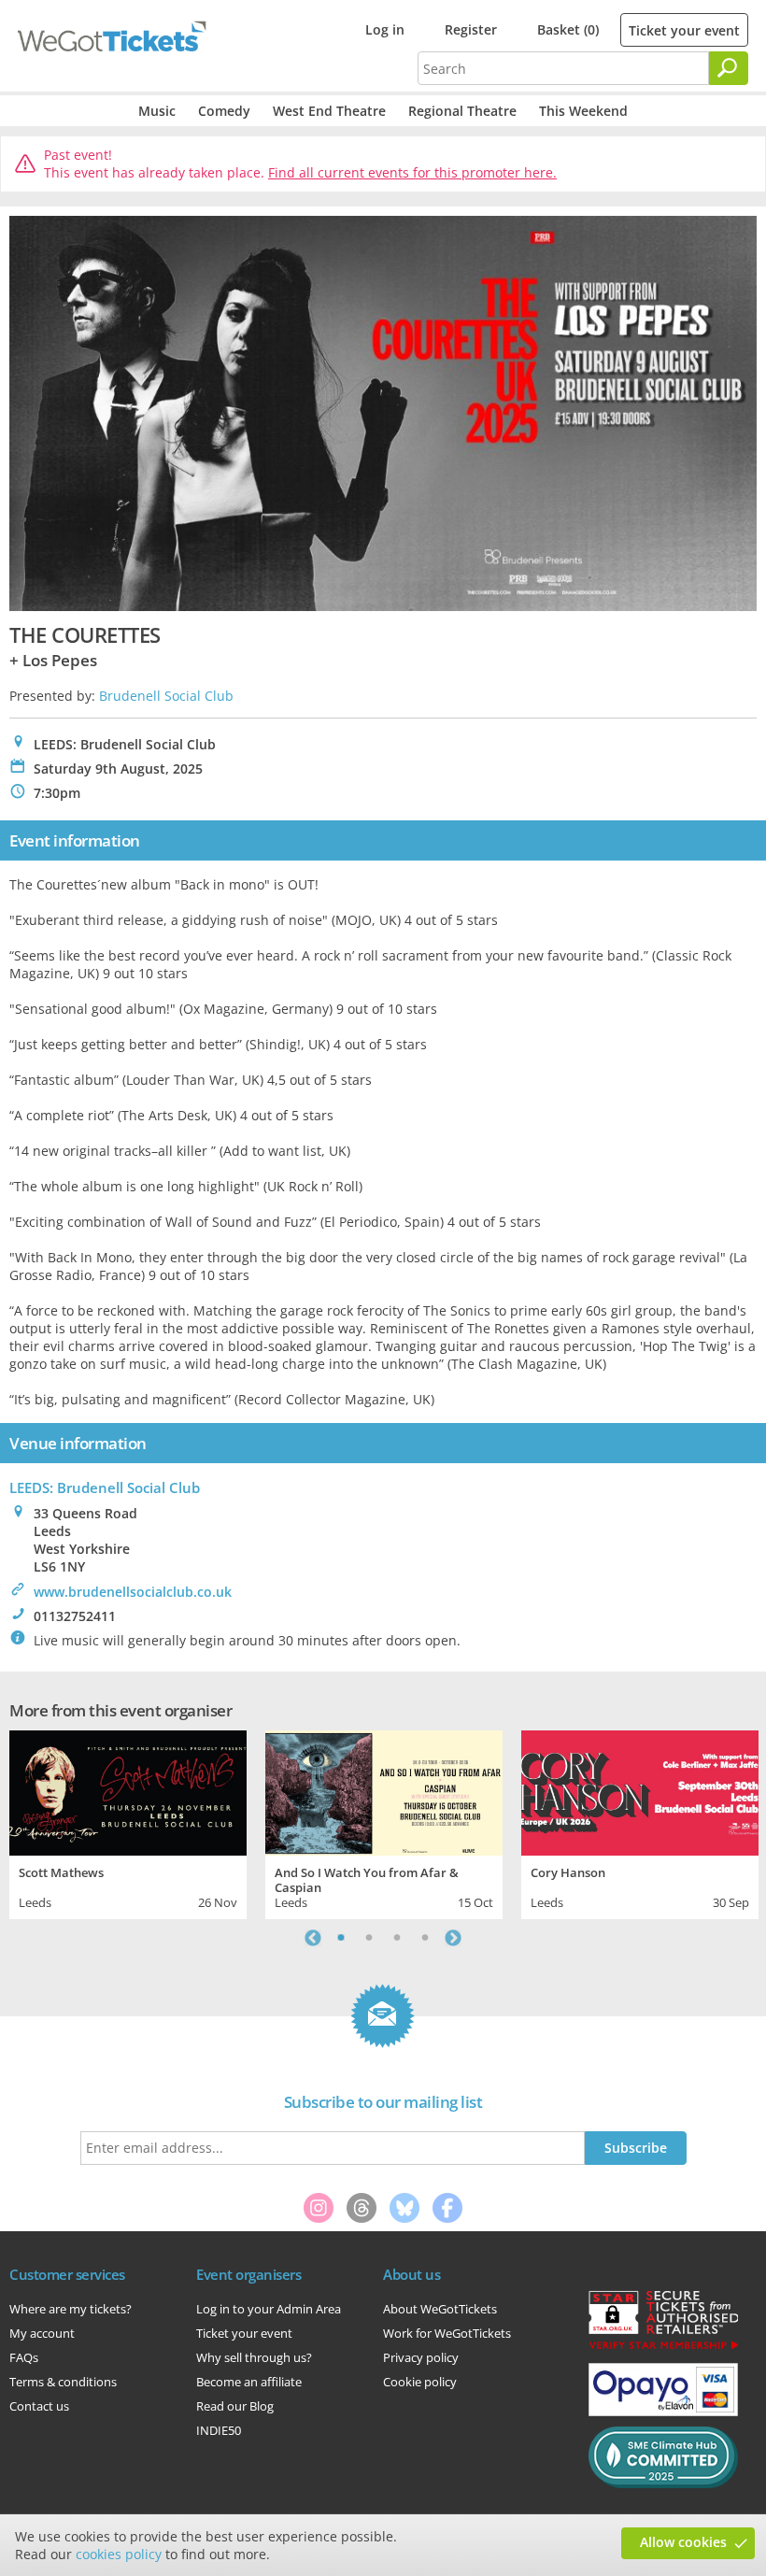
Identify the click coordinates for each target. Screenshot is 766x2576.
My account (42, 2333)
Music (157, 111)
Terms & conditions (63, 2382)
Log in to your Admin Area (269, 2309)
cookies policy (119, 2554)
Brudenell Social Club (166, 696)
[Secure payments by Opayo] (663, 2412)
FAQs (24, 2357)
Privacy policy (421, 2357)
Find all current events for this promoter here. (412, 172)
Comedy (224, 111)
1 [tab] (341, 1938)
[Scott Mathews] (128, 1791)
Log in (385, 29)
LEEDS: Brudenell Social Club (105, 1487)
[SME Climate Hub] (663, 2483)
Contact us (39, 2406)
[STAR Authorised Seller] (663, 2348)
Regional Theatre (462, 111)
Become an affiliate (249, 2382)
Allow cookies (683, 2542)
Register (471, 29)
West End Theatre (329, 111)
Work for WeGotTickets (447, 2333)
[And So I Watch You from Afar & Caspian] (384, 1791)
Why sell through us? (254, 2357)
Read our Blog (235, 2406)
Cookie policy (420, 2382)
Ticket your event (684, 30)
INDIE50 (219, 2430)
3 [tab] (397, 1938)
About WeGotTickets (440, 2309)
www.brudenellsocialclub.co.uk (133, 1592)
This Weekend (583, 111)
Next (453, 1938)
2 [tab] (369, 1938)
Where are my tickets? (71, 2309)
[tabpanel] (128, 1822)
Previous (313, 1938)
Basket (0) (568, 29)
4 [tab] (425, 1938)
